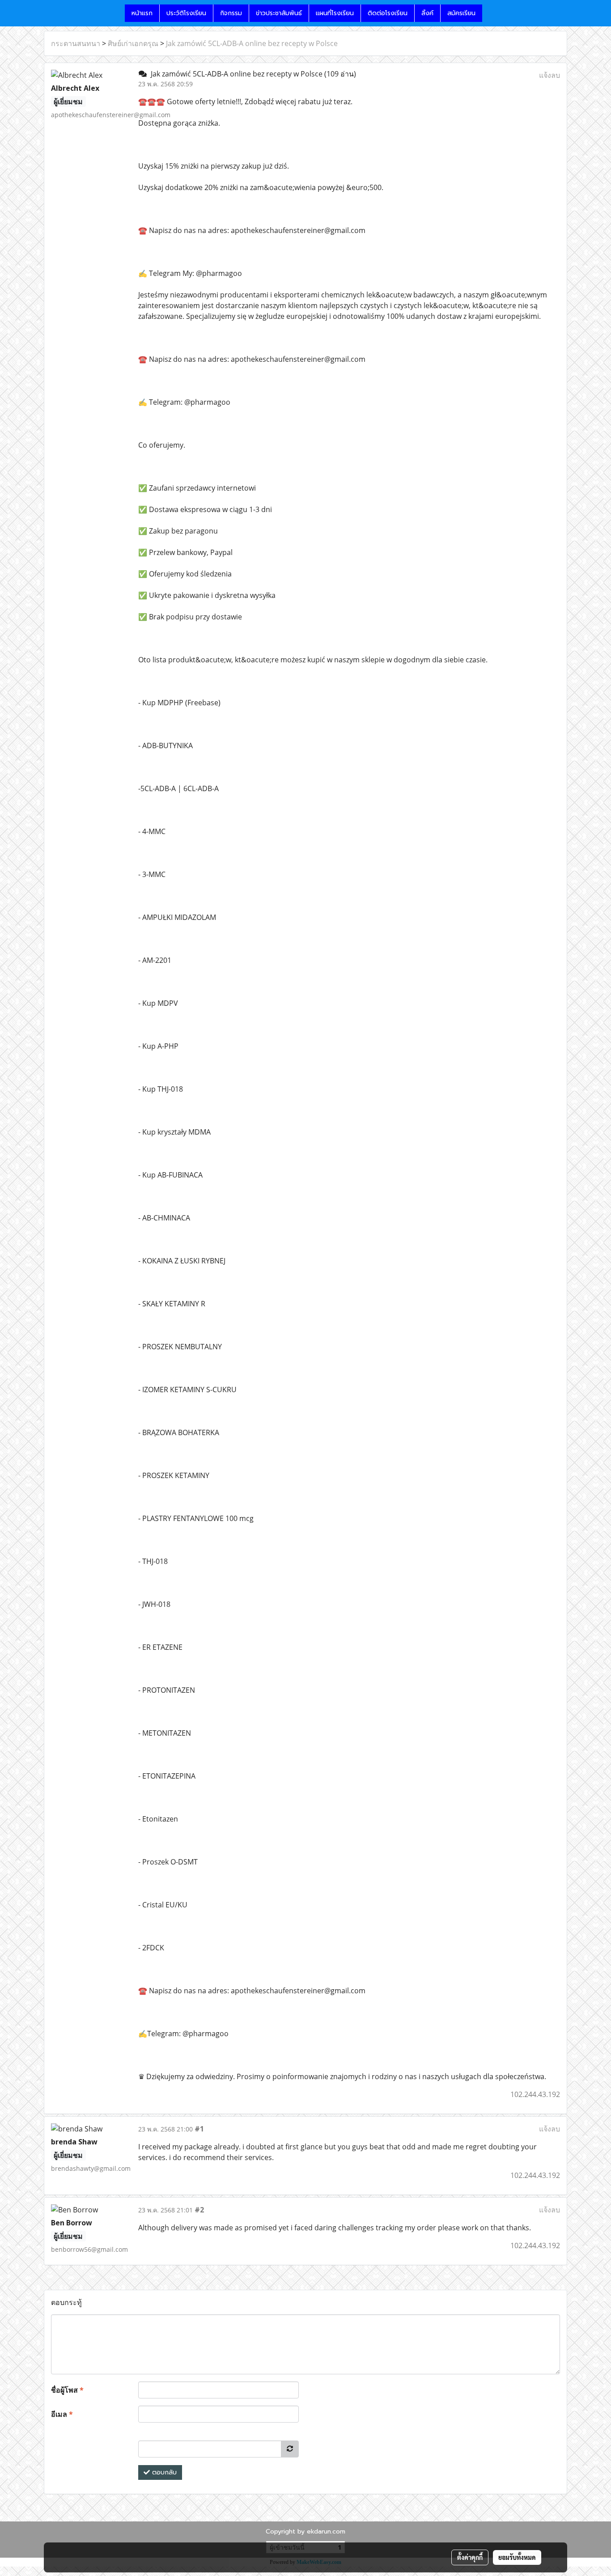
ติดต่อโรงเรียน (388, 13)
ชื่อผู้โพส (67, 2390)
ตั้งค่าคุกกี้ (470, 2557)
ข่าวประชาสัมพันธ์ (279, 13)
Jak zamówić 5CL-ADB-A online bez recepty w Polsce (252, 43)
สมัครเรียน (461, 13)
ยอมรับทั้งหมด (517, 2557)
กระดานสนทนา (76, 43)
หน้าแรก (142, 13)
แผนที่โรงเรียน (335, 13)
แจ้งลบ (549, 75)
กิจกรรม (231, 13)
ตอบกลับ (163, 2472)
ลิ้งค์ (427, 13)
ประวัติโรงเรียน (186, 13)
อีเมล (62, 2414)
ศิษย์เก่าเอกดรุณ (133, 43)
